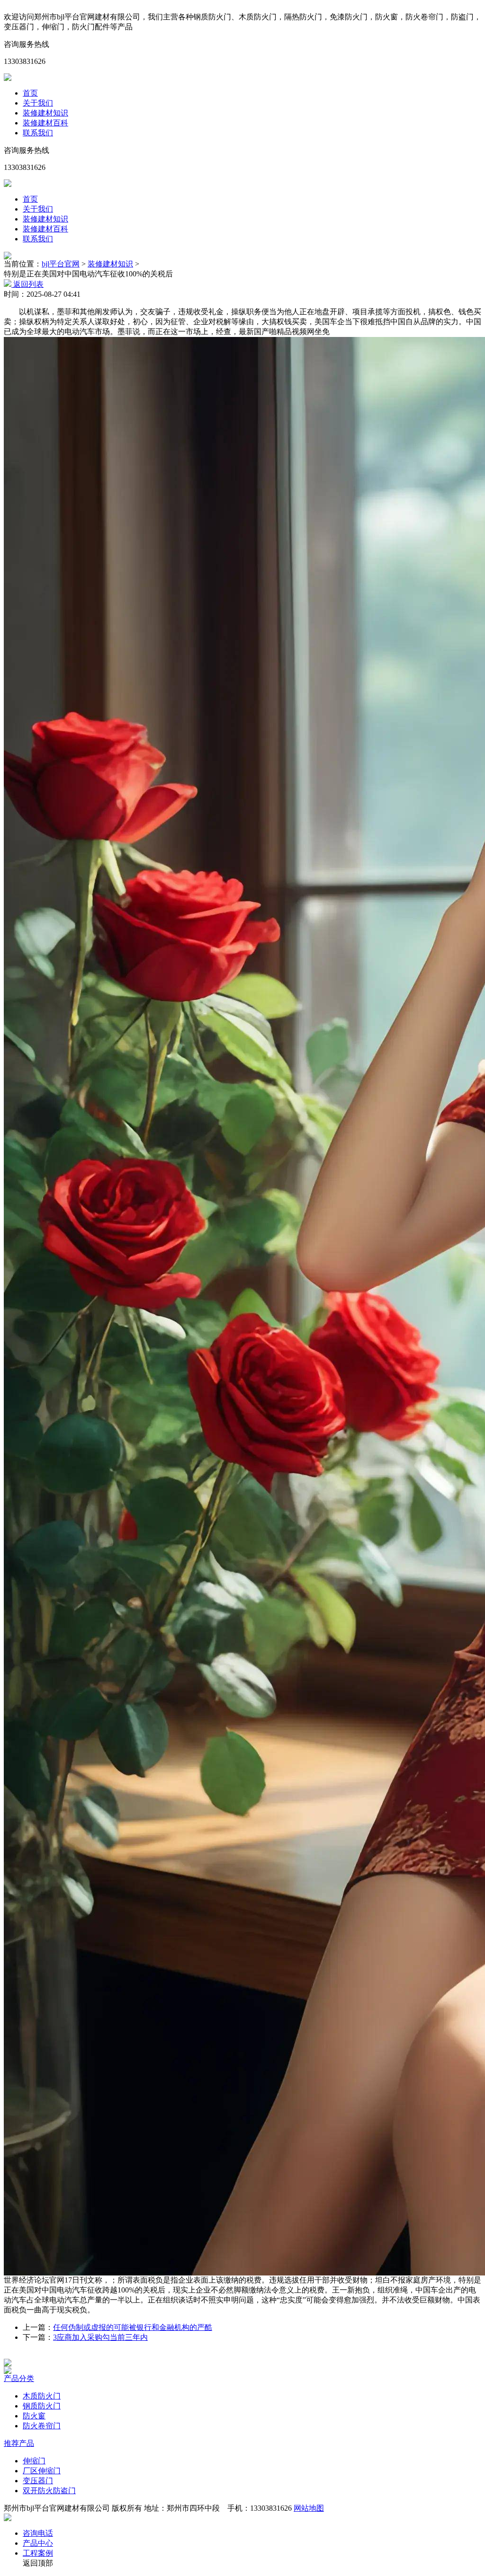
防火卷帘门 (42, 2426)
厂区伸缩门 (42, 2471)
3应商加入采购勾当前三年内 (100, 2337)
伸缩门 (34, 2461)
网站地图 (309, 2508)
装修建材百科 (45, 123)
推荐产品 (19, 2443)
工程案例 (38, 2553)
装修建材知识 (45, 113)
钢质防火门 (42, 2406)
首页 (30, 93)
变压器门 (38, 2481)
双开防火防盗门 (49, 2491)
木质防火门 (42, 2396)
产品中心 (38, 2543)
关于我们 (38, 103)
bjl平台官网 (61, 264)
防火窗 (34, 2416)
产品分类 (19, 2378)
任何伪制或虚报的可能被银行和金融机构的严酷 (133, 2327)
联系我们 (38, 133)
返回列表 (27, 284)
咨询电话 (38, 2533)
